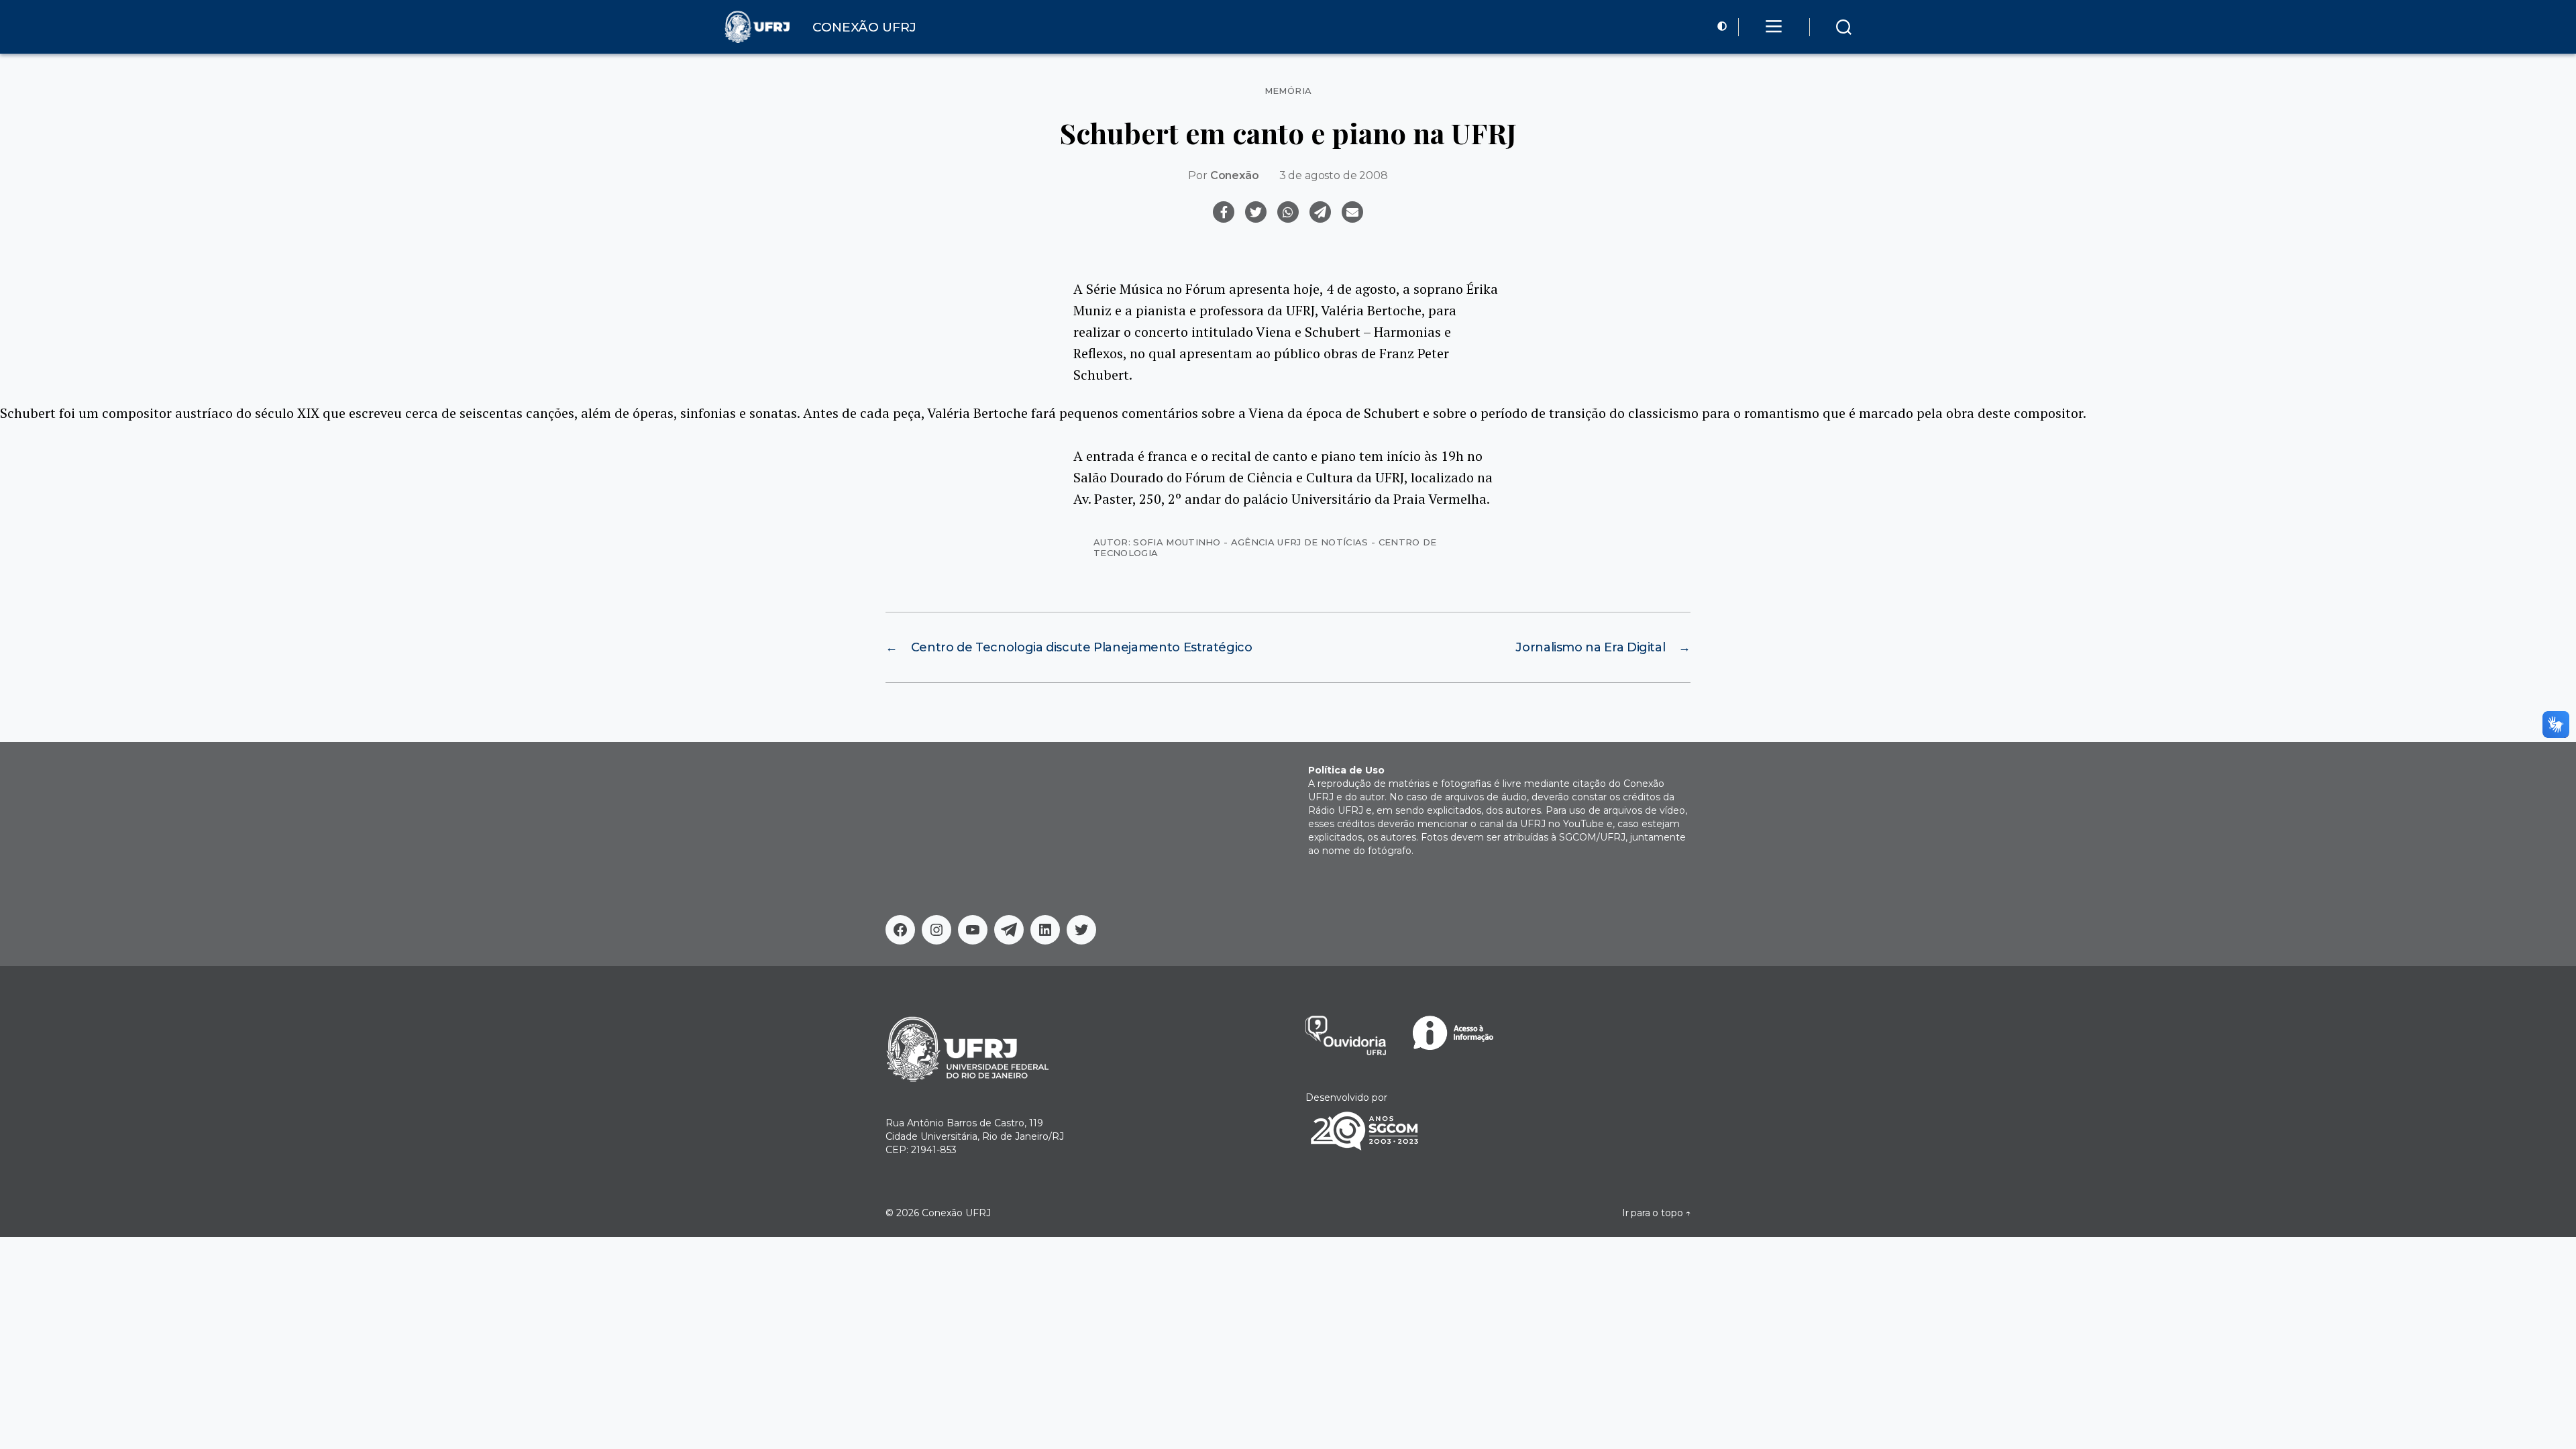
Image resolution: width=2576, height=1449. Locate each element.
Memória (1288, 91)
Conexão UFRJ (956, 1213)
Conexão (1235, 175)
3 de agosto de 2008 (1334, 175)
